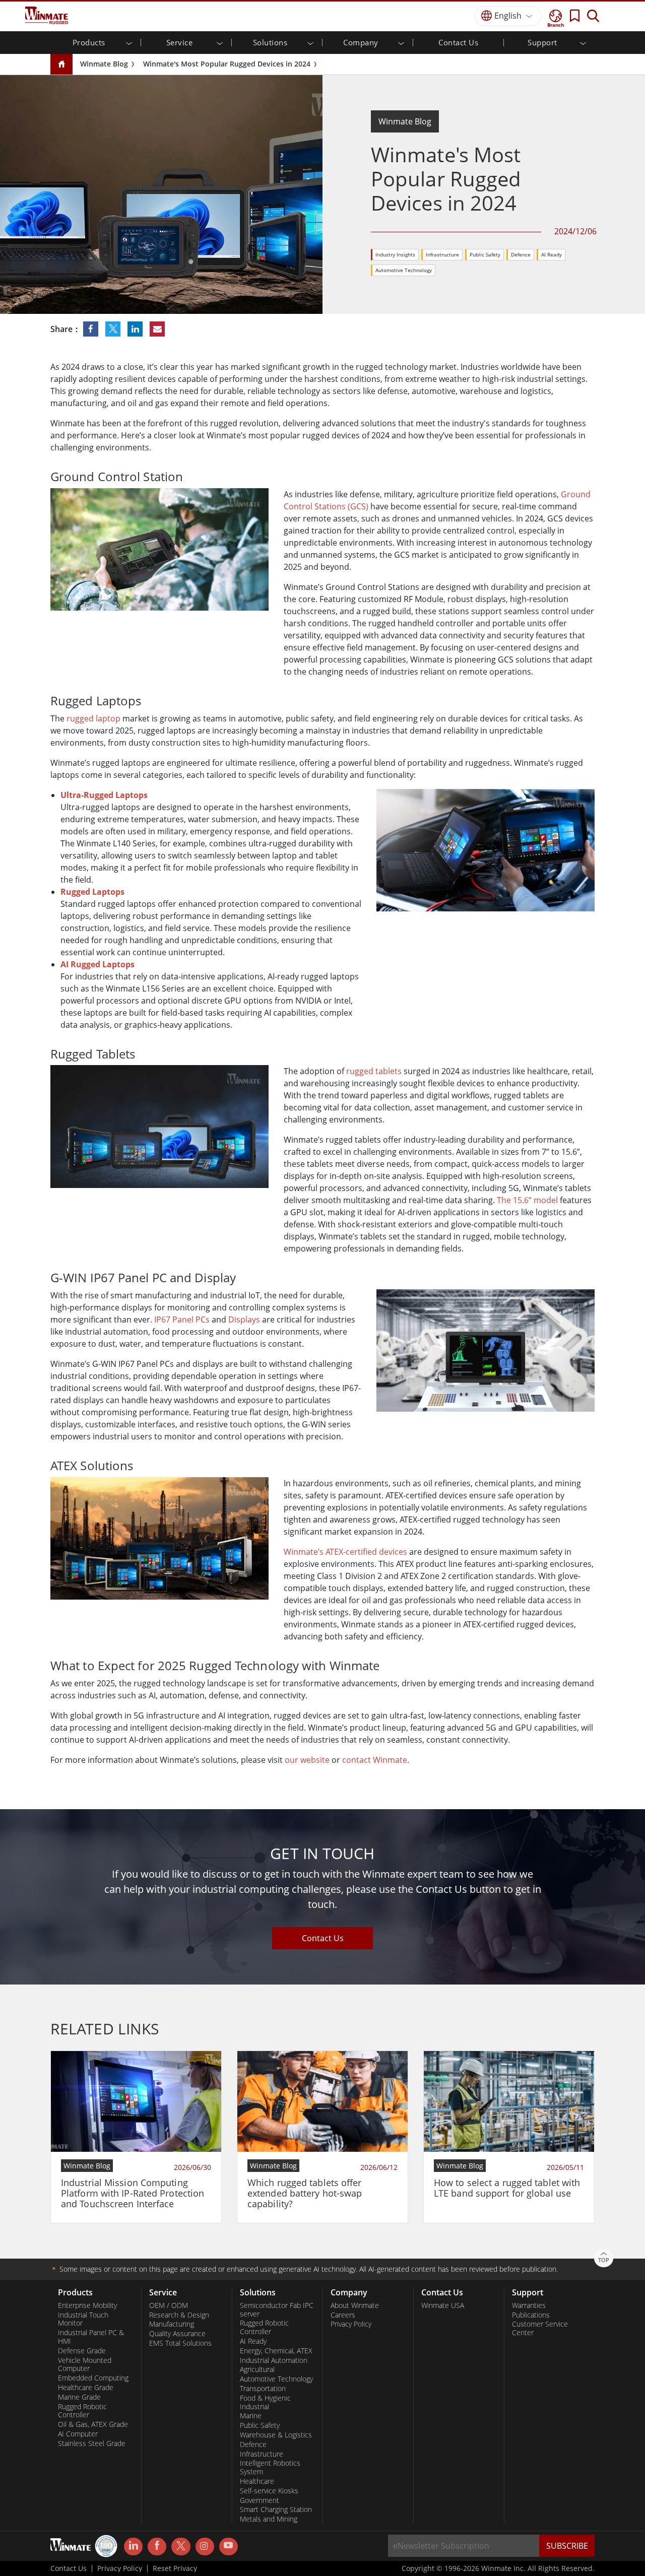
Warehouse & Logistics (276, 2435)
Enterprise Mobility (87, 2305)
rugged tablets (374, 1071)
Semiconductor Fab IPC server (277, 2310)
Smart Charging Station (276, 2509)
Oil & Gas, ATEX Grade (93, 2424)
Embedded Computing (93, 2378)
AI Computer (78, 2434)
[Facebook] (157, 2547)
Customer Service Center (540, 2328)
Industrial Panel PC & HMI (91, 2337)
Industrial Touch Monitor (83, 2319)
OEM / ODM (169, 2305)
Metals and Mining (269, 2519)
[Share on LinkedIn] (136, 329)
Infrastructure (442, 254)
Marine (251, 2416)
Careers (343, 2315)
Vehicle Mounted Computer (85, 2365)
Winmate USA (443, 2305)
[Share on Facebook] (92, 329)
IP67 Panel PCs (182, 1319)
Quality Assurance (177, 2334)
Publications (531, 2315)
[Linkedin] (133, 2547)
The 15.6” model (527, 1200)
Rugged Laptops (92, 892)
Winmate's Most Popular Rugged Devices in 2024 (227, 64)
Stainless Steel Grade (92, 2443)
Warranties (529, 2305)
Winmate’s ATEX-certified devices (345, 1552)
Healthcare (257, 2481)
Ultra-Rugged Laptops (104, 795)
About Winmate (355, 2305)
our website (307, 1760)
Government (260, 2500)
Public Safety (485, 254)
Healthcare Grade (86, 2388)
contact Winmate (375, 1760)
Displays (244, 1319)
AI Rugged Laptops (98, 964)
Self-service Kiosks (269, 2491)
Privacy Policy (351, 2324)
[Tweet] (114, 329)
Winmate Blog (104, 64)
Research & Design (179, 2315)
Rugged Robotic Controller (82, 2411)
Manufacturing (172, 2324)
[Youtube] (229, 2547)
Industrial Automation (274, 2360)
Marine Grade (79, 2397)
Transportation (263, 2389)
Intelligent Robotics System (270, 2467)
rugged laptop (93, 718)
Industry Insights (395, 254)
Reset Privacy (175, 2568)
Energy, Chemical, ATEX (276, 2351)
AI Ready (552, 254)
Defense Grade (82, 2351)
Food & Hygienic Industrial (265, 2402)
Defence (521, 254)
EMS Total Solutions (180, 2343)
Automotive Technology (404, 270)
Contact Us (458, 42)
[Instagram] (205, 2547)
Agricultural (257, 2369)
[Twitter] (181, 2546)
